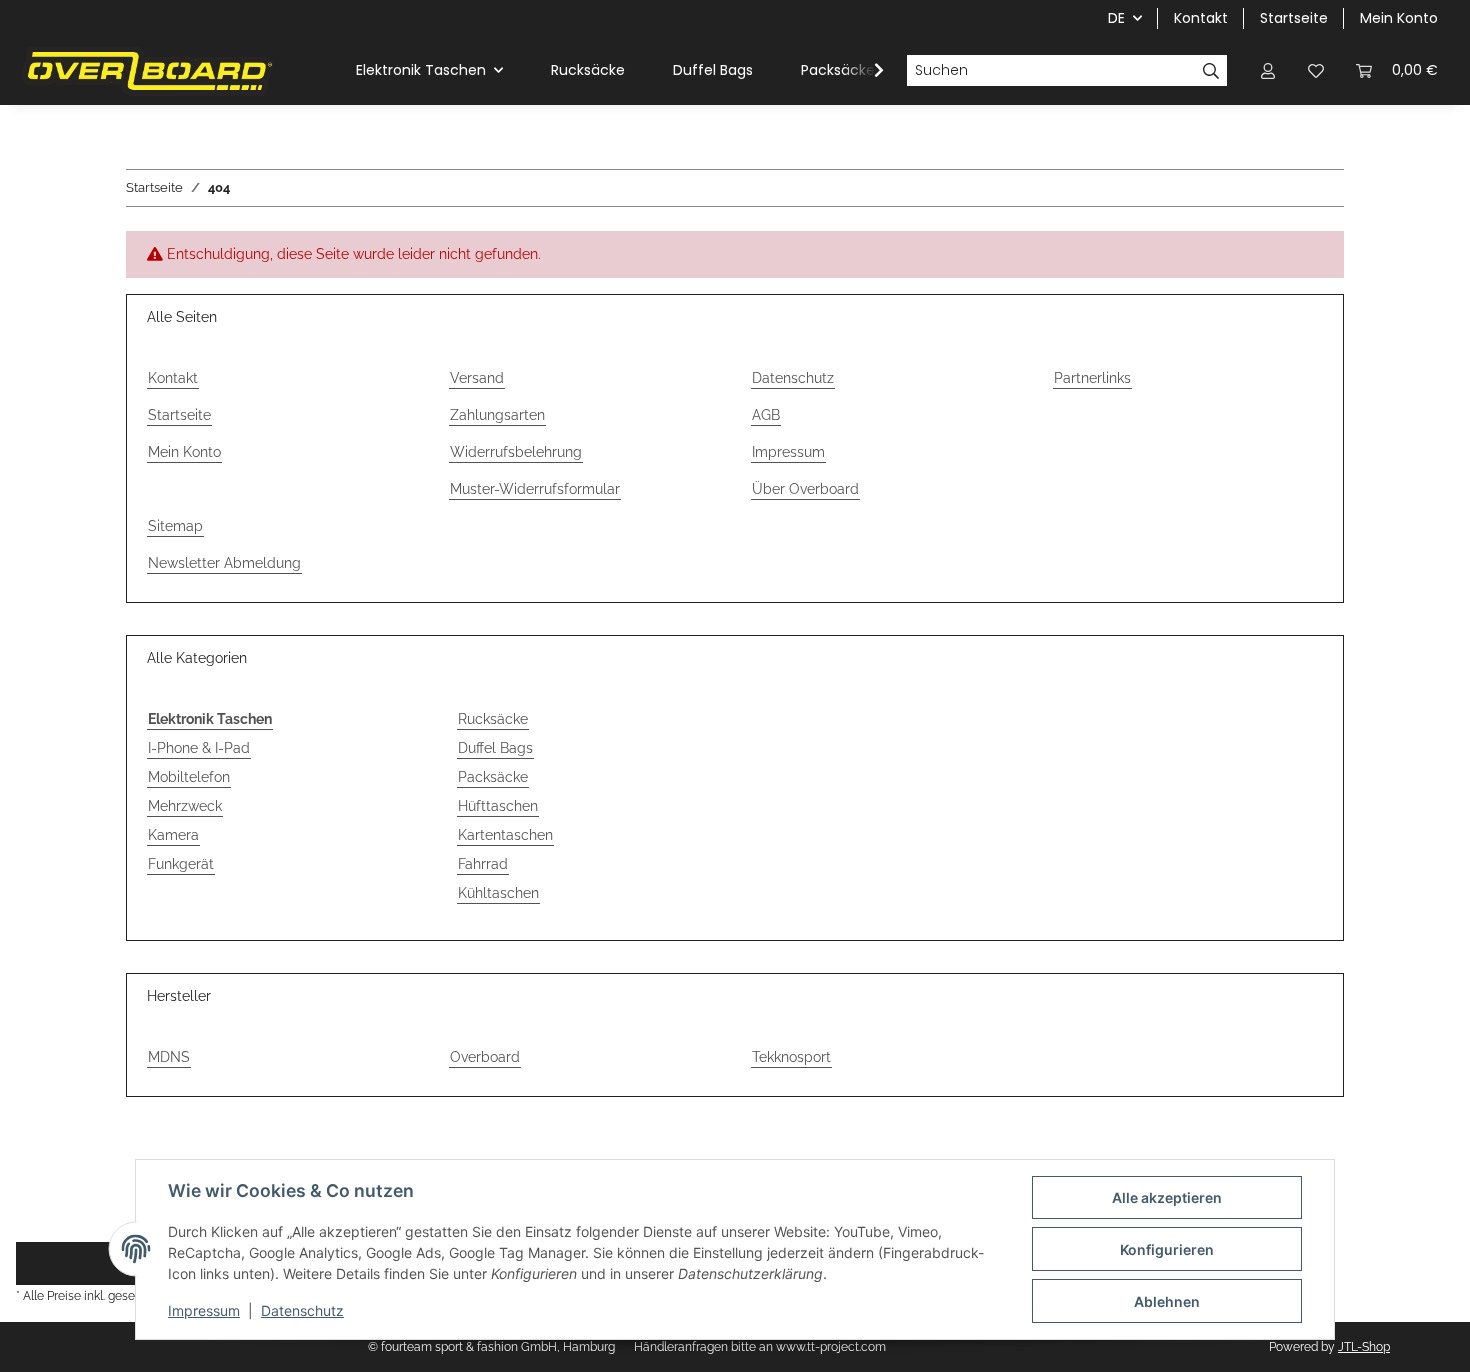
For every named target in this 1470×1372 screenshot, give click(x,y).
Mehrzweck (185, 806)
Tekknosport (791, 1057)
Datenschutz (302, 1310)
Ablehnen (1167, 1301)
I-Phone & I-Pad (199, 748)
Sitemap (175, 526)
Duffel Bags (495, 748)
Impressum (204, 1310)
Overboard (485, 1057)
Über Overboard (805, 489)
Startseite (1294, 18)
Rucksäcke (493, 719)
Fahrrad (483, 864)
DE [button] (1116, 18)
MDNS (169, 1057)
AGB (766, 415)
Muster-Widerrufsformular (535, 489)
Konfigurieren (1167, 1249)
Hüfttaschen (498, 806)
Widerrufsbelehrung (516, 452)
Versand (477, 378)
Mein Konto (1399, 18)
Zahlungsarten (497, 415)
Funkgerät (181, 864)
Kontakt (1201, 18)
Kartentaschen (505, 835)
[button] (1268, 70)
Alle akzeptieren (1167, 1197)
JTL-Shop (1364, 1347)
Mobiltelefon (189, 777)
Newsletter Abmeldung (224, 563)
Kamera (173, 835)
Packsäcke (493, 777)
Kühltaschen (498, 893)
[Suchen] (1211, 71)
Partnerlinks (1092, 378)
